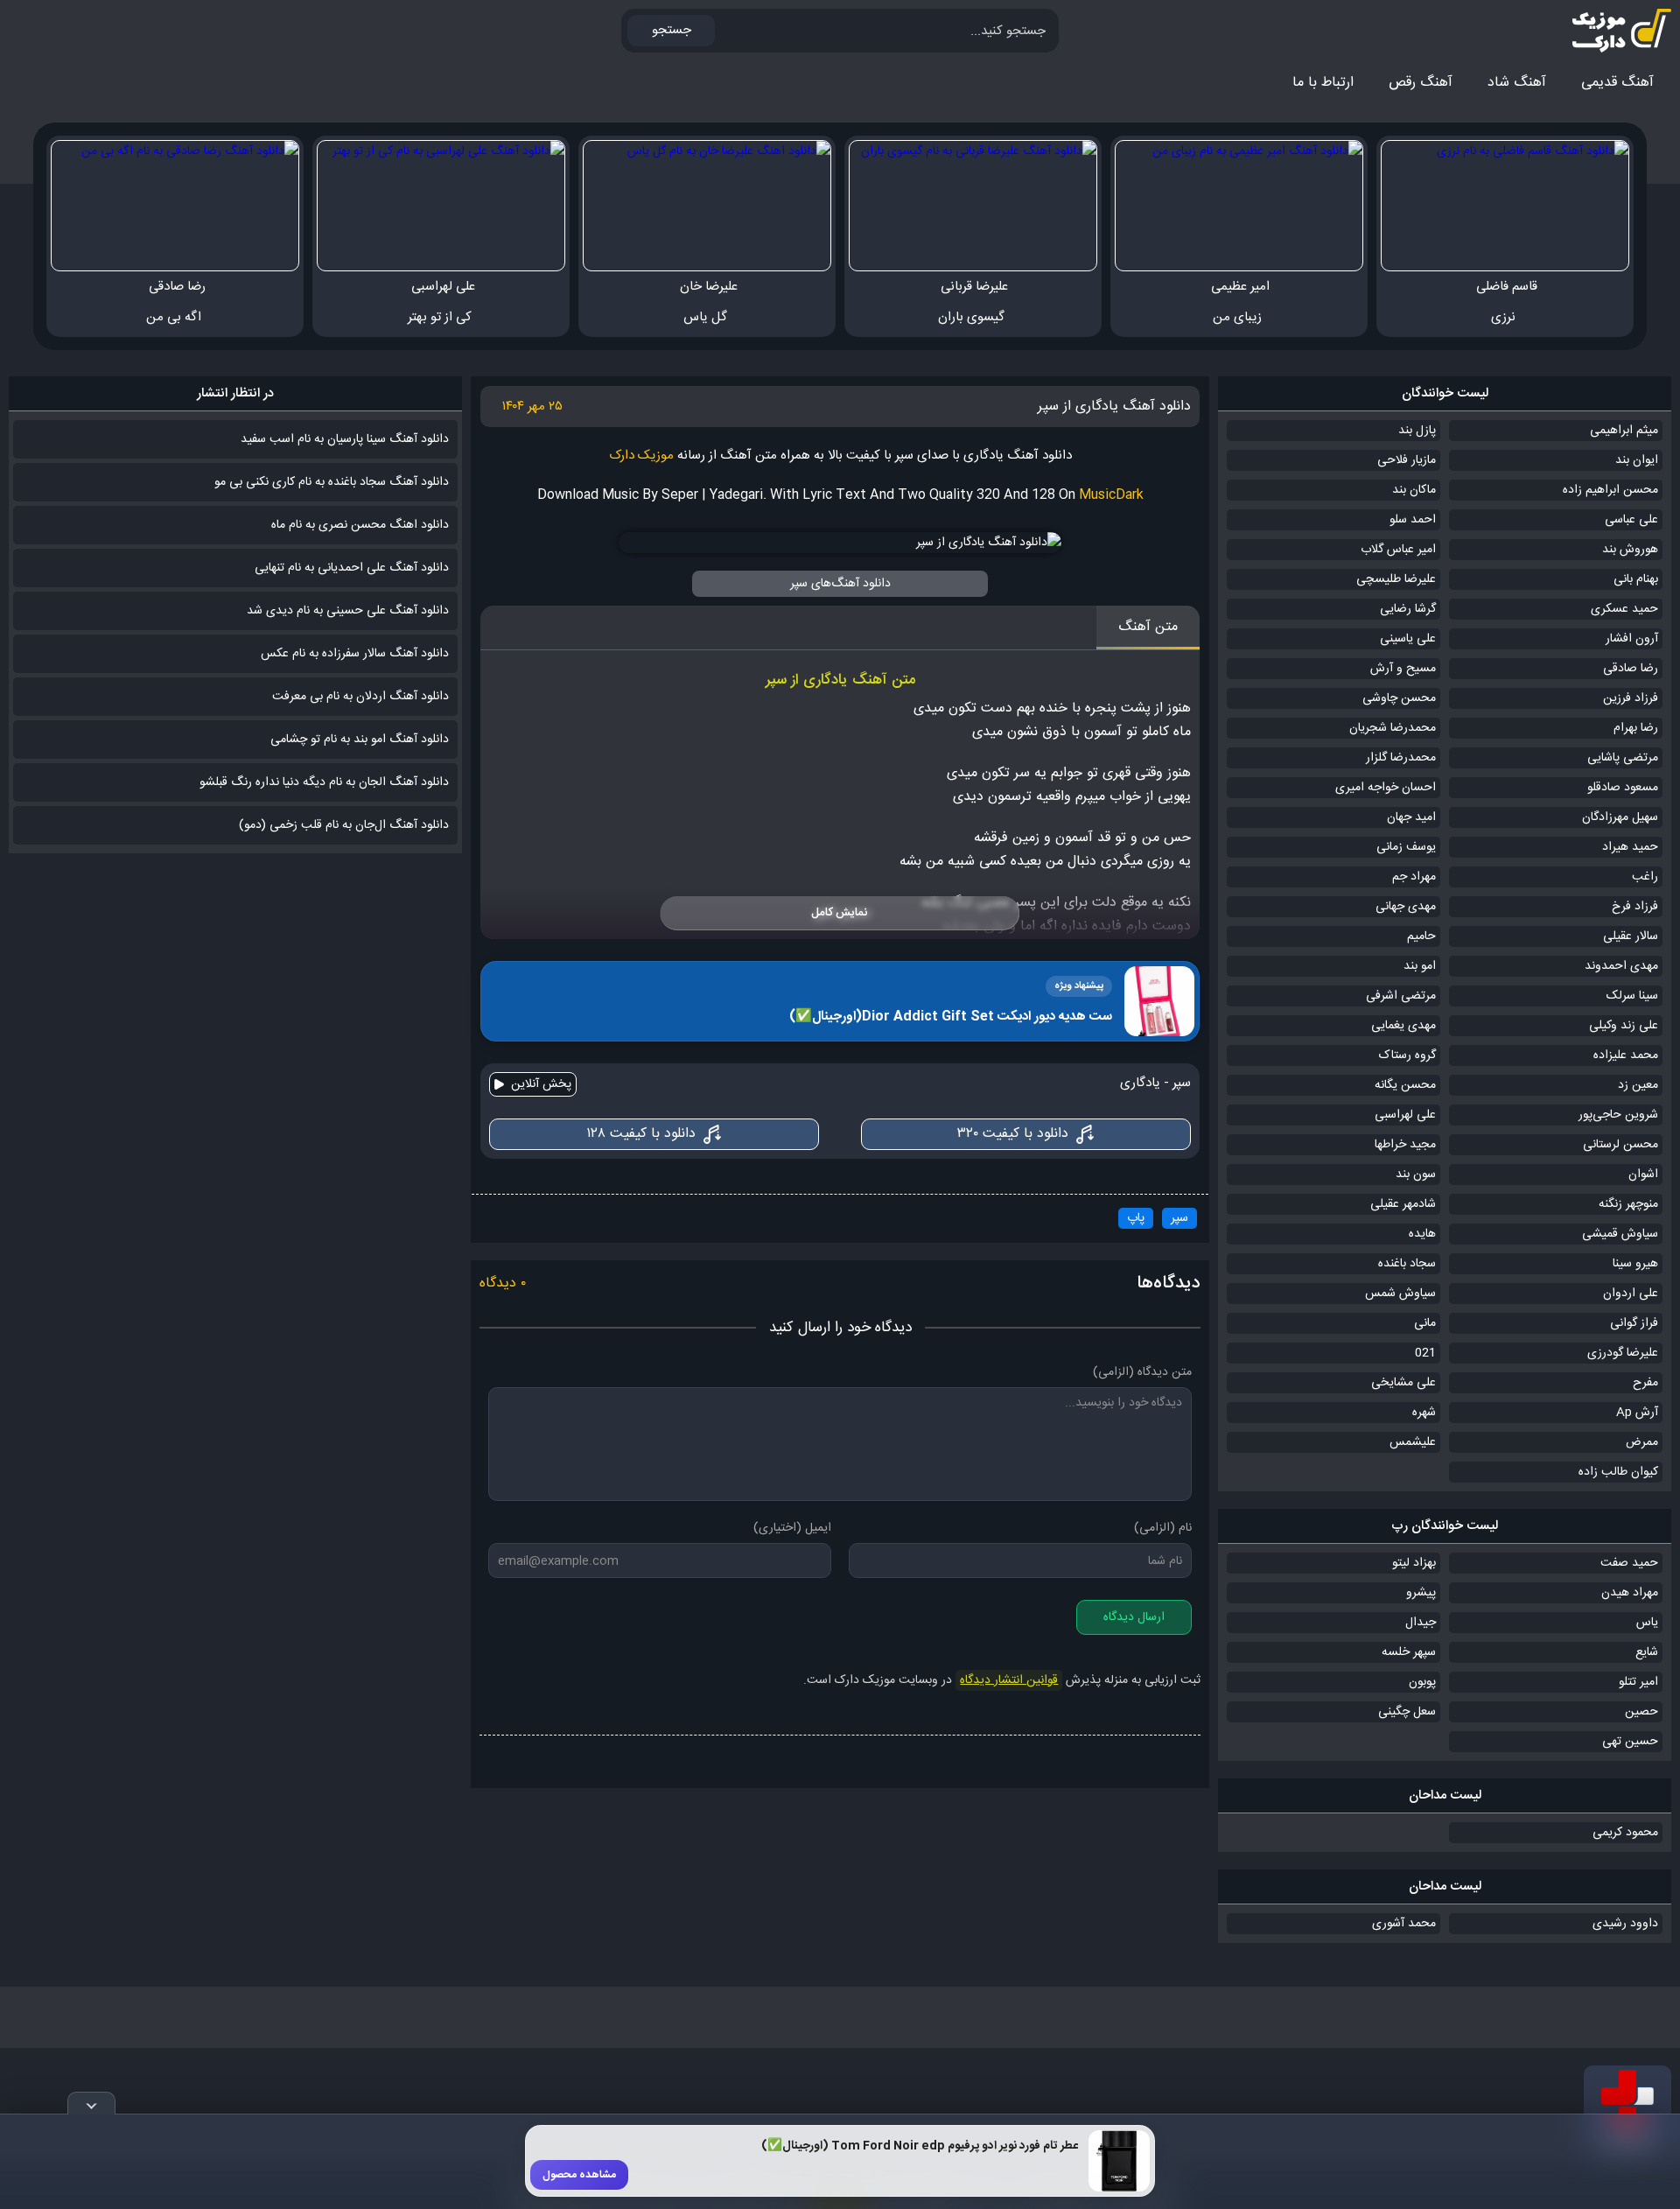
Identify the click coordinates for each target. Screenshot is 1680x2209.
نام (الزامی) (1163, 1528)
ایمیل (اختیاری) (792, 1528)
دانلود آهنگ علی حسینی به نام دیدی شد (348, 611)
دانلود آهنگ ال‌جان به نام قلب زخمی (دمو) (344, 825)
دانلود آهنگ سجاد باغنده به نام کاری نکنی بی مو (332, 482)
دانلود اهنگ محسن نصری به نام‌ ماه (360, 525)
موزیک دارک (641, 456)
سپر (1179, 1218)
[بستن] (91, 2103)
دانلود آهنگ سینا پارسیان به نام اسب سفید (345, 439)
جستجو (672, 30)
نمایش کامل (839, 913)
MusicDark (1111, 495)
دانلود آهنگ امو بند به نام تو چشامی (360, 740)
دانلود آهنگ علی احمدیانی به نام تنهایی (352, 568)
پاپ (1136, 1218)
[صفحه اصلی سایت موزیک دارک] (1606, 31)
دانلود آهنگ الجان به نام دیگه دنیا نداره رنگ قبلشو (324, 782)
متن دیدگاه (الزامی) (1142, 1372)
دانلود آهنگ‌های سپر (840, 584)
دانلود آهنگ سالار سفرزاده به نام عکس (355, 654)
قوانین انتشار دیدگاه (1009, 1680)
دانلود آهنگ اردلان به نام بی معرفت (360, 697)
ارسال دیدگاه (1134, 1617)
